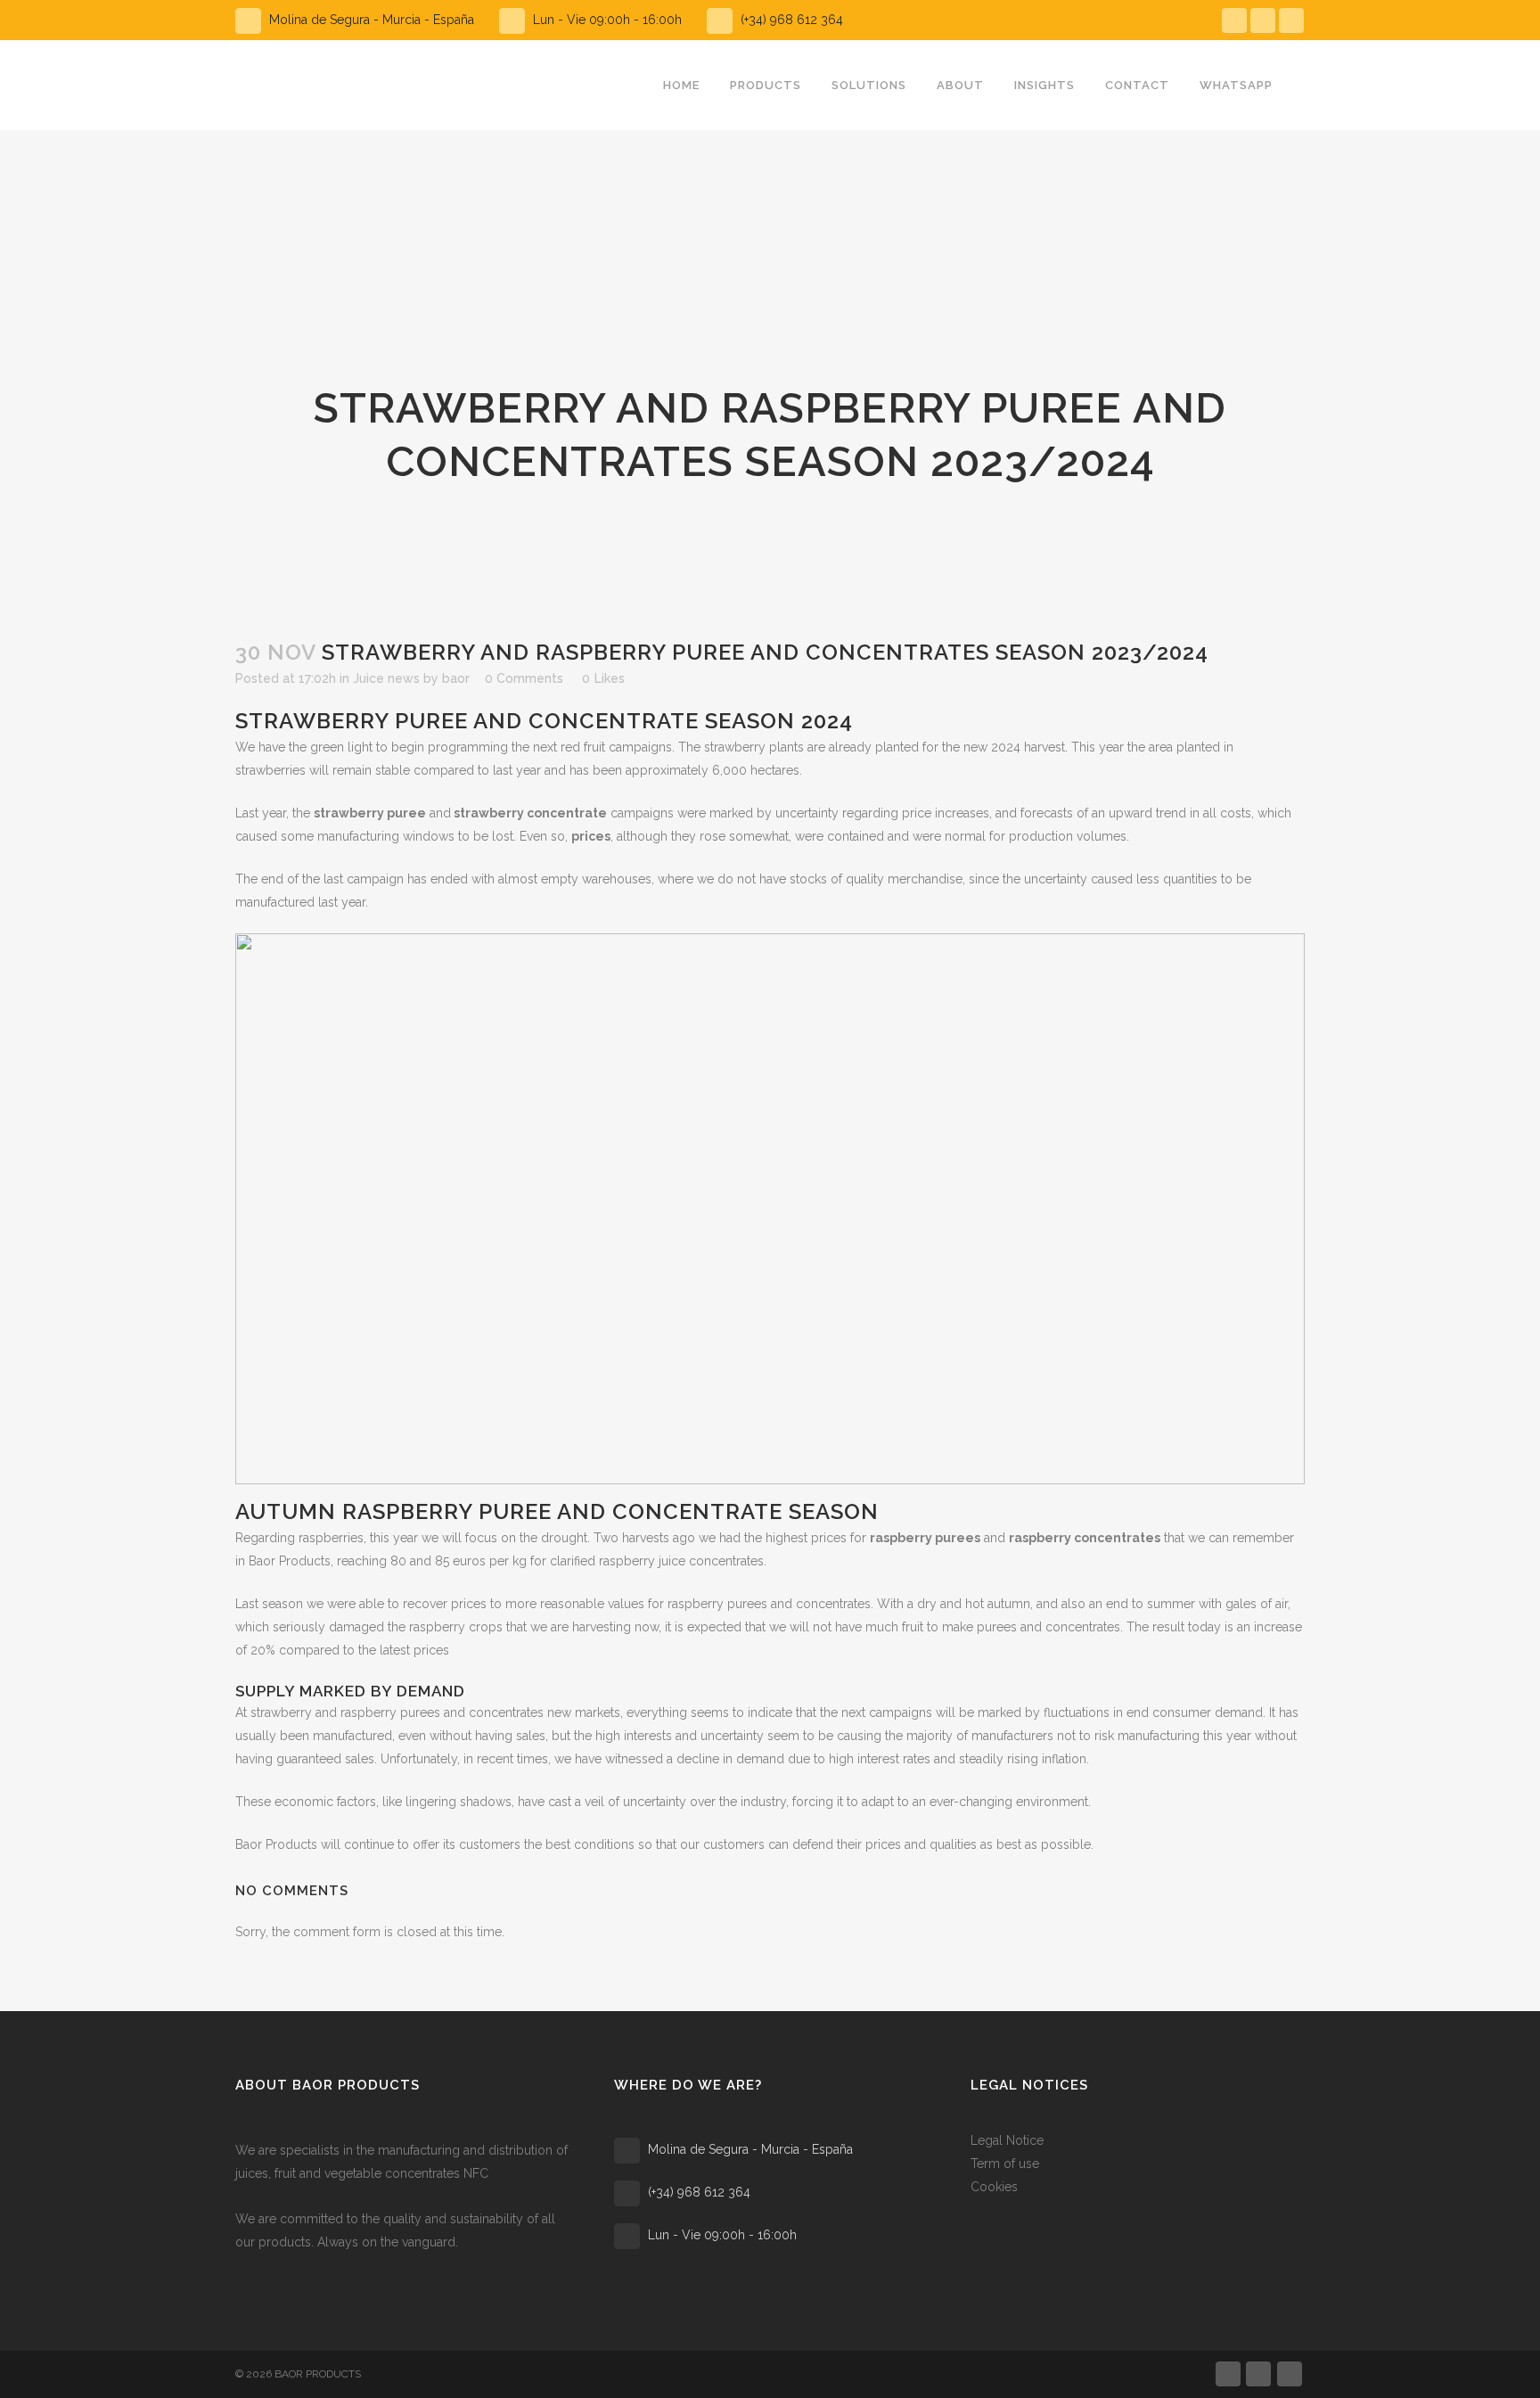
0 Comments (524, 678)
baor (456, 678)
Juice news (386, 678)
